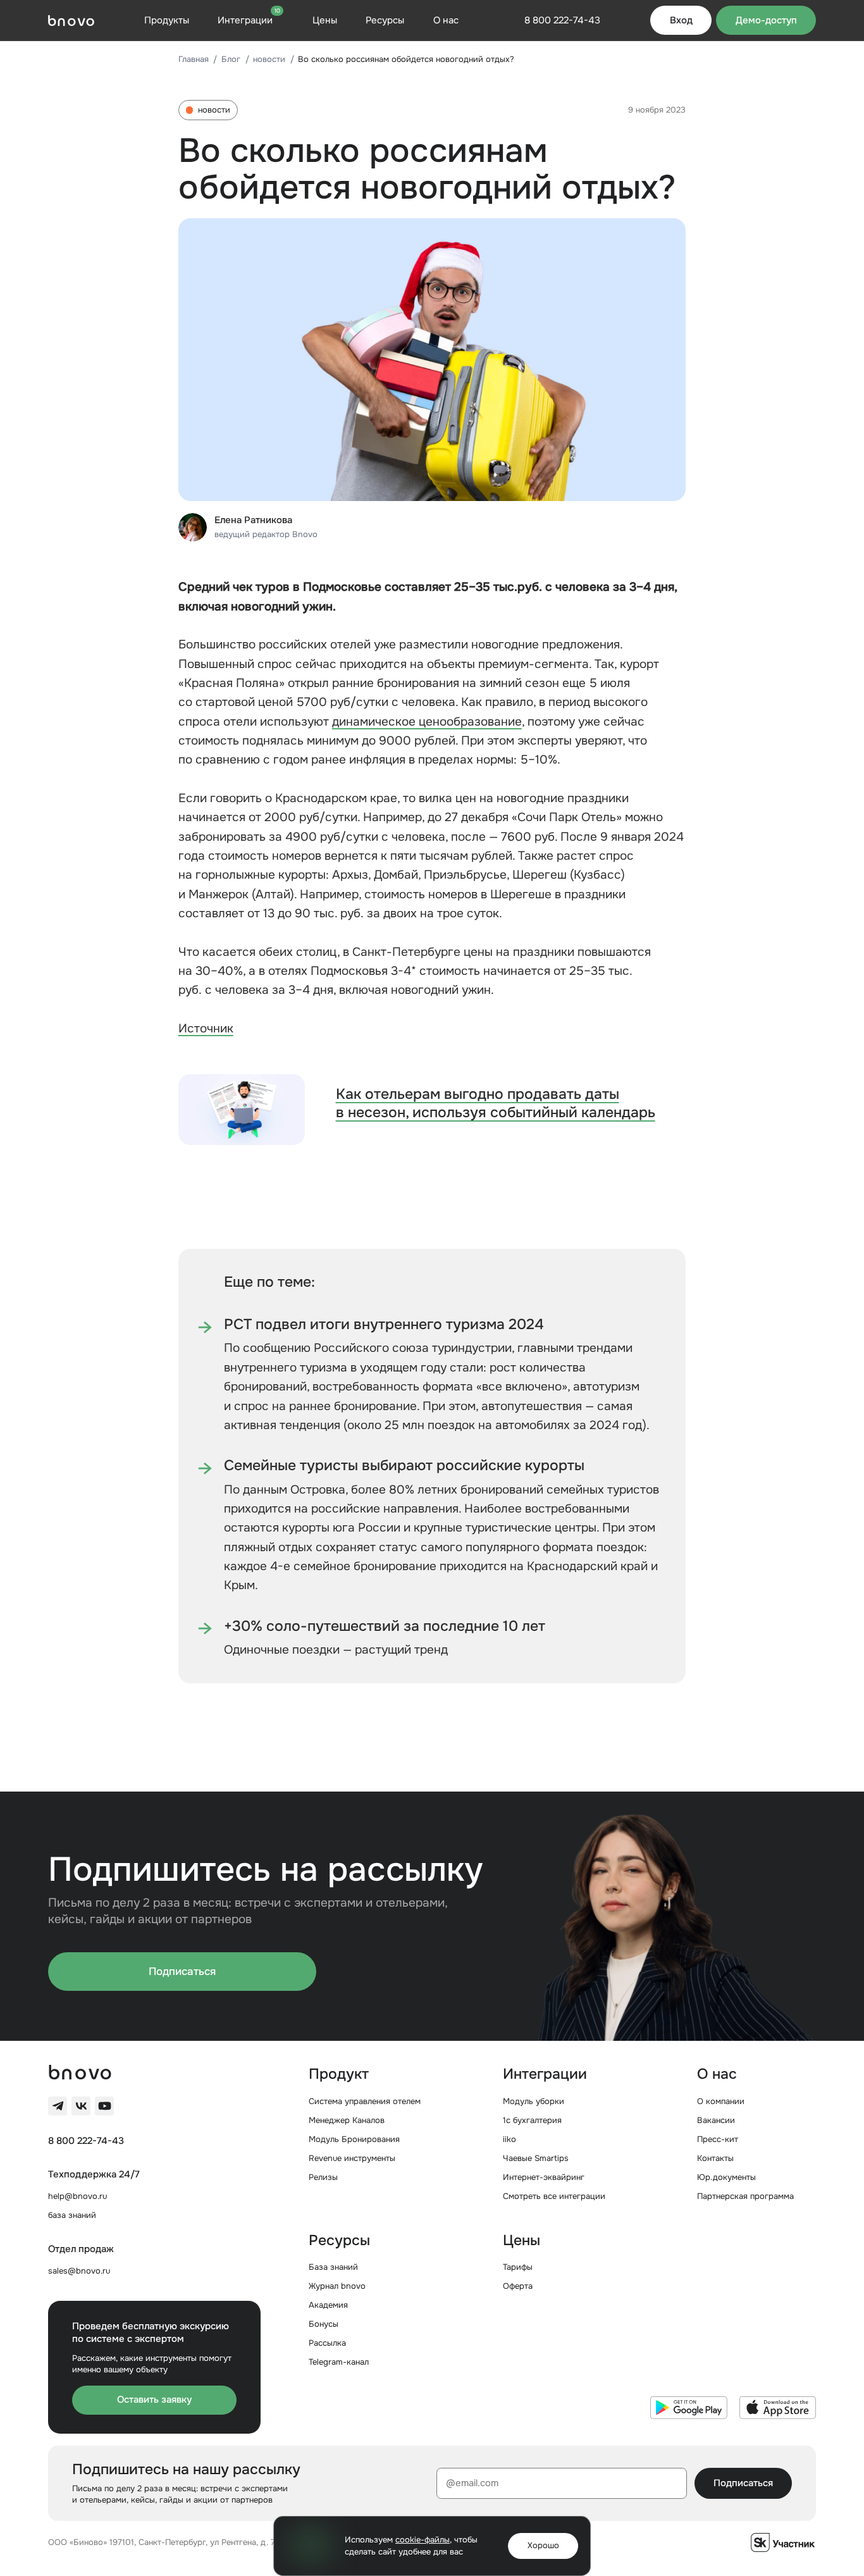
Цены (325, 20)
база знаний (72, 2215)
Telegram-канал (339, 2362)
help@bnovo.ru (77, 2196)
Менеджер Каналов (347, 2120)
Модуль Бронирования (354, 2139)
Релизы (323, 2177)
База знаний (333, 2267)
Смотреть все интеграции (554, 2196)
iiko (509, 2139)
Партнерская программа (745, 2196)
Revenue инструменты (352, 2158)
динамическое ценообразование (427, 722)
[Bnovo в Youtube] (104, 2106)
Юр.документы (726, 2177)
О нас (446, 20)
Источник (206, 1029)
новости (269, 59)
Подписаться (182, 1971)
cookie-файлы (423, 2540)
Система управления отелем (365, 2101)
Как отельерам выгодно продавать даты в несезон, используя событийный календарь (496, 1104)
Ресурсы (385, 20)
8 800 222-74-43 (86, 2141)
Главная (194, 59)
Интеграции (249, 20)
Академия (328, 2305)
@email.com (472, 2483)
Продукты (167, 20)
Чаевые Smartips (536, 2158)
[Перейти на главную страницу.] (71, 21)
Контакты (715, 2158)
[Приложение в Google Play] (688, 2408)
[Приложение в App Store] (778, 2408)
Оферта (518, 2286)
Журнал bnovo (337, 2286)
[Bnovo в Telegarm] (58, 2106)
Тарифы (518, 2267)
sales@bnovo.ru (79, 2271)
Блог (231, 59)
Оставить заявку (154, 2400)
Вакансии (716, 2120)
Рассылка (327, 2343)
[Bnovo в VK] (81, 2106)
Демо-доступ (766, 20)
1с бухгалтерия (532, 2120)
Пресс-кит (718, 2139)
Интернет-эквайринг (544, 2177)
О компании (721, 2101)
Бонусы (324, 2324)
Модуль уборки (534, 2101)
